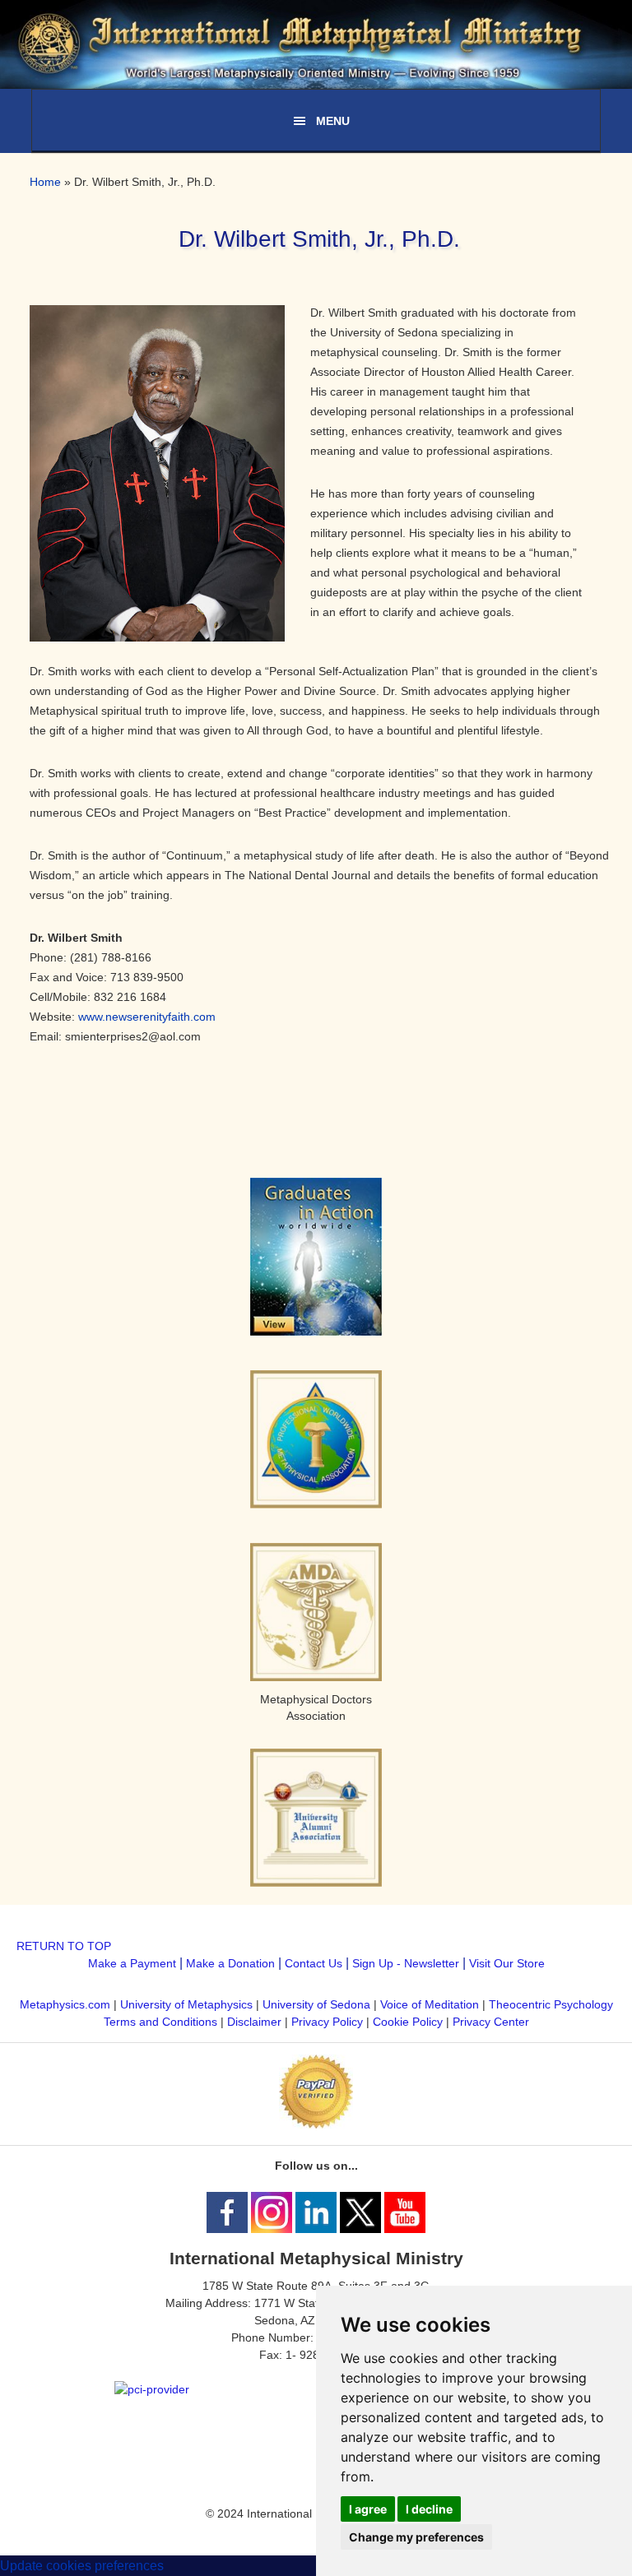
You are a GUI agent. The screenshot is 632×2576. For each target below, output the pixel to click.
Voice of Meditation (430, 2004)
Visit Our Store (507, 1963)
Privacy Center (491, 2022)
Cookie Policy (408, 2022)
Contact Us (314, 1963)
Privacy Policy (327, 2022)
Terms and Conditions (160, 2022)
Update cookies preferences (82, 2566)
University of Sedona (316, 2004)
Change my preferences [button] (416, 2537)
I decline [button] (429, 2509)
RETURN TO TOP (64, 1946)
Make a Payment (132, 1963)
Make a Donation (230, 1963)
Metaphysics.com (67, 2004)
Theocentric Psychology (551, 2004)
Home (45, 182)
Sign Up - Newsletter (406, 1963)
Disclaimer (254, 2022)
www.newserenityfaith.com (147, 1017)
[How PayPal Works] (316, 2124)
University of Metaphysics (186, 2004)
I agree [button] (368, 2509)
